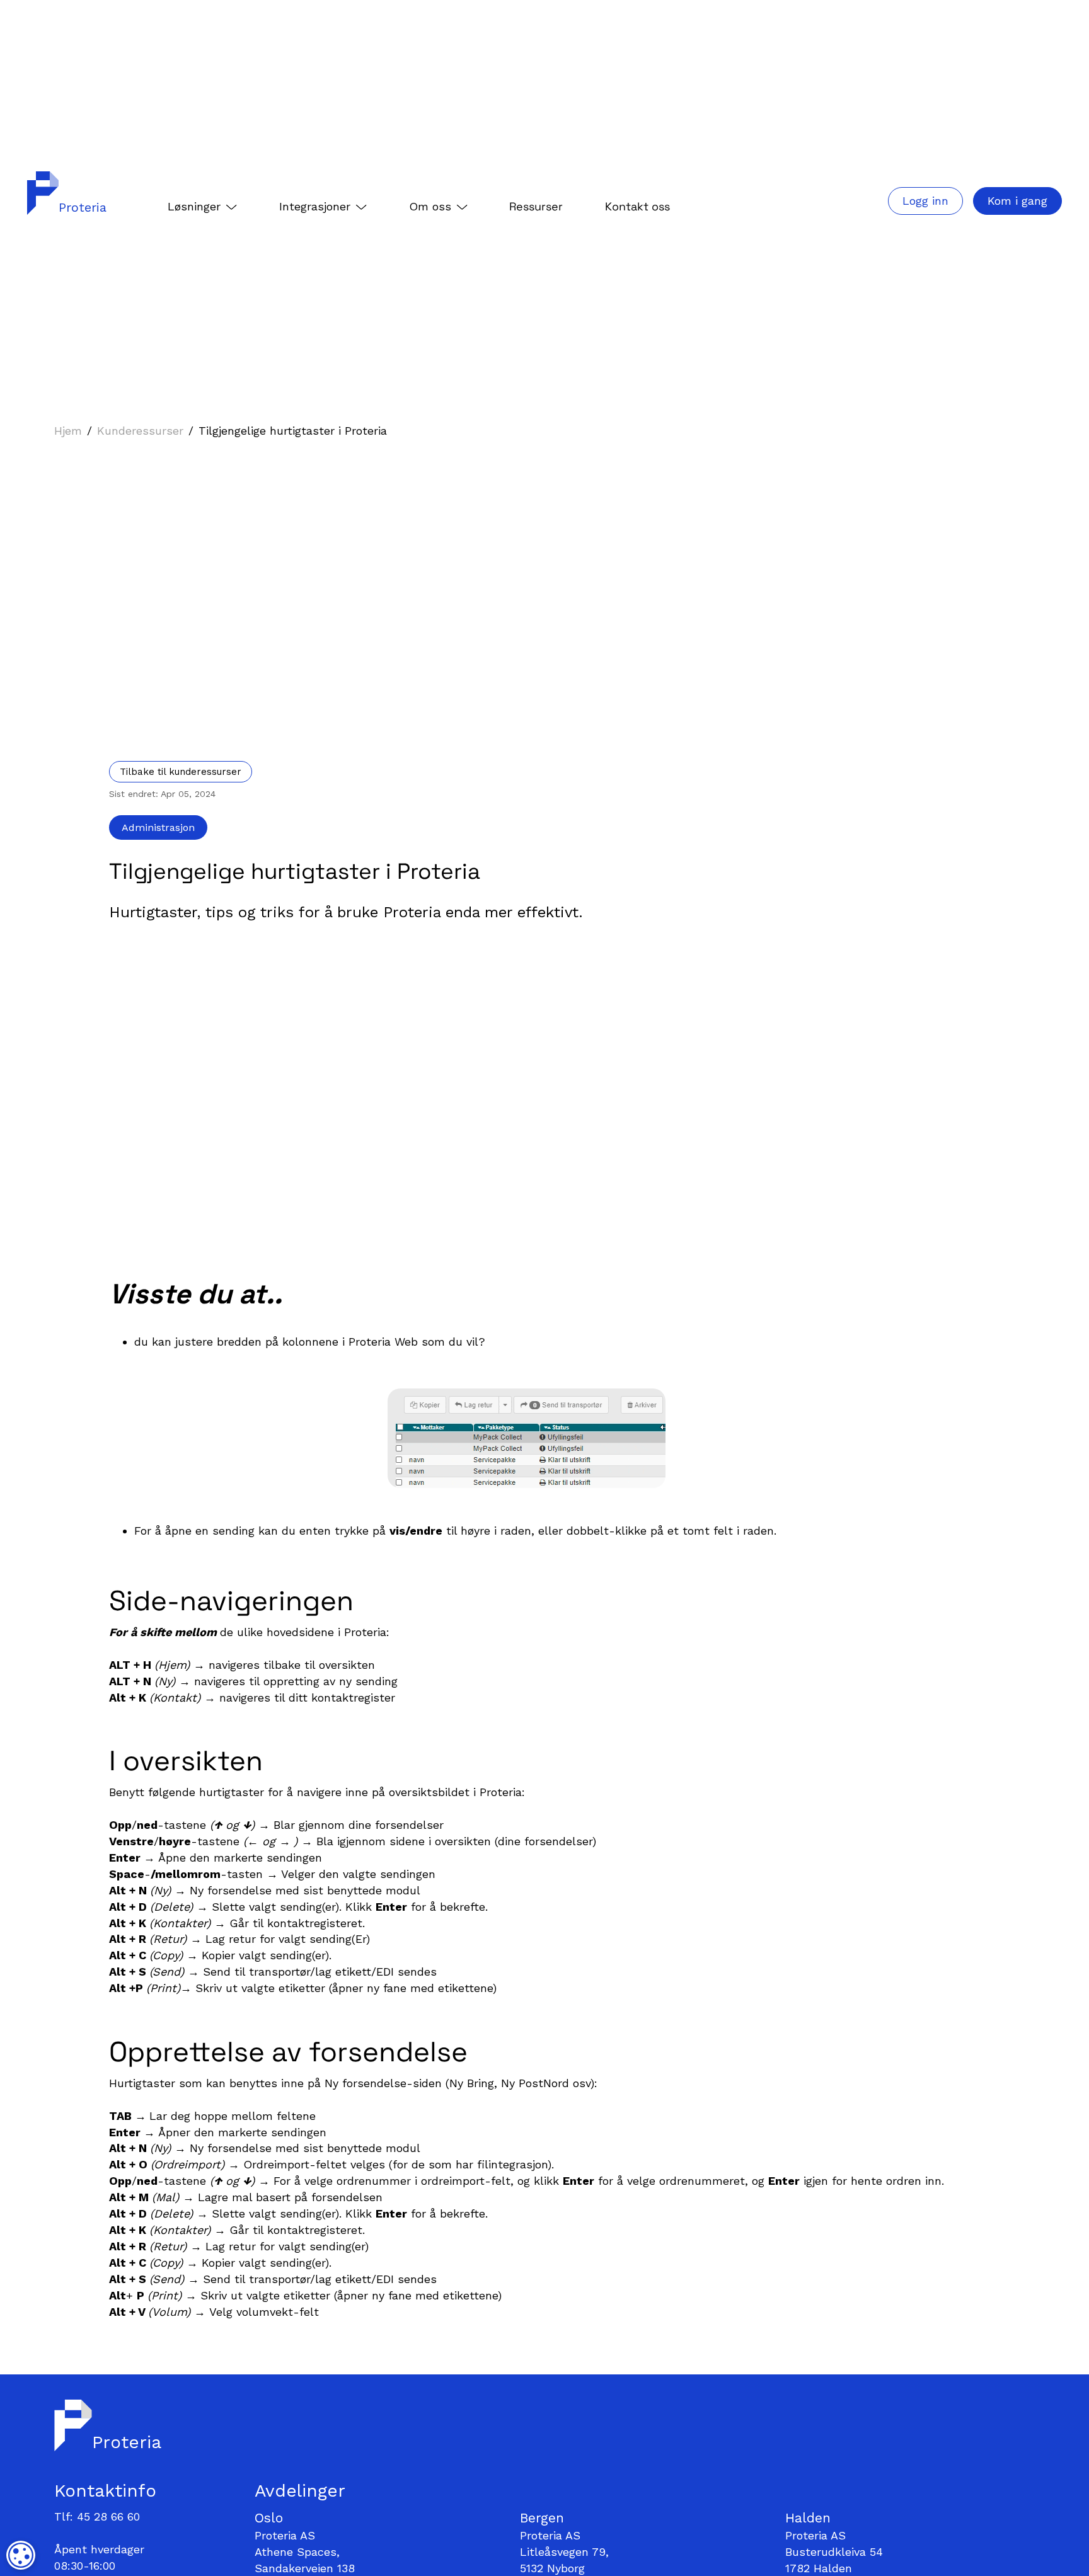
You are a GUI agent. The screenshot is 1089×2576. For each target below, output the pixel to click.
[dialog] (21, 2555)
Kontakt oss (637, 206)
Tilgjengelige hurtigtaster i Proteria (293, 431)
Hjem (68, 431)
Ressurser (536, 206)
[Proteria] (37, 193)
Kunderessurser (140, 431)
